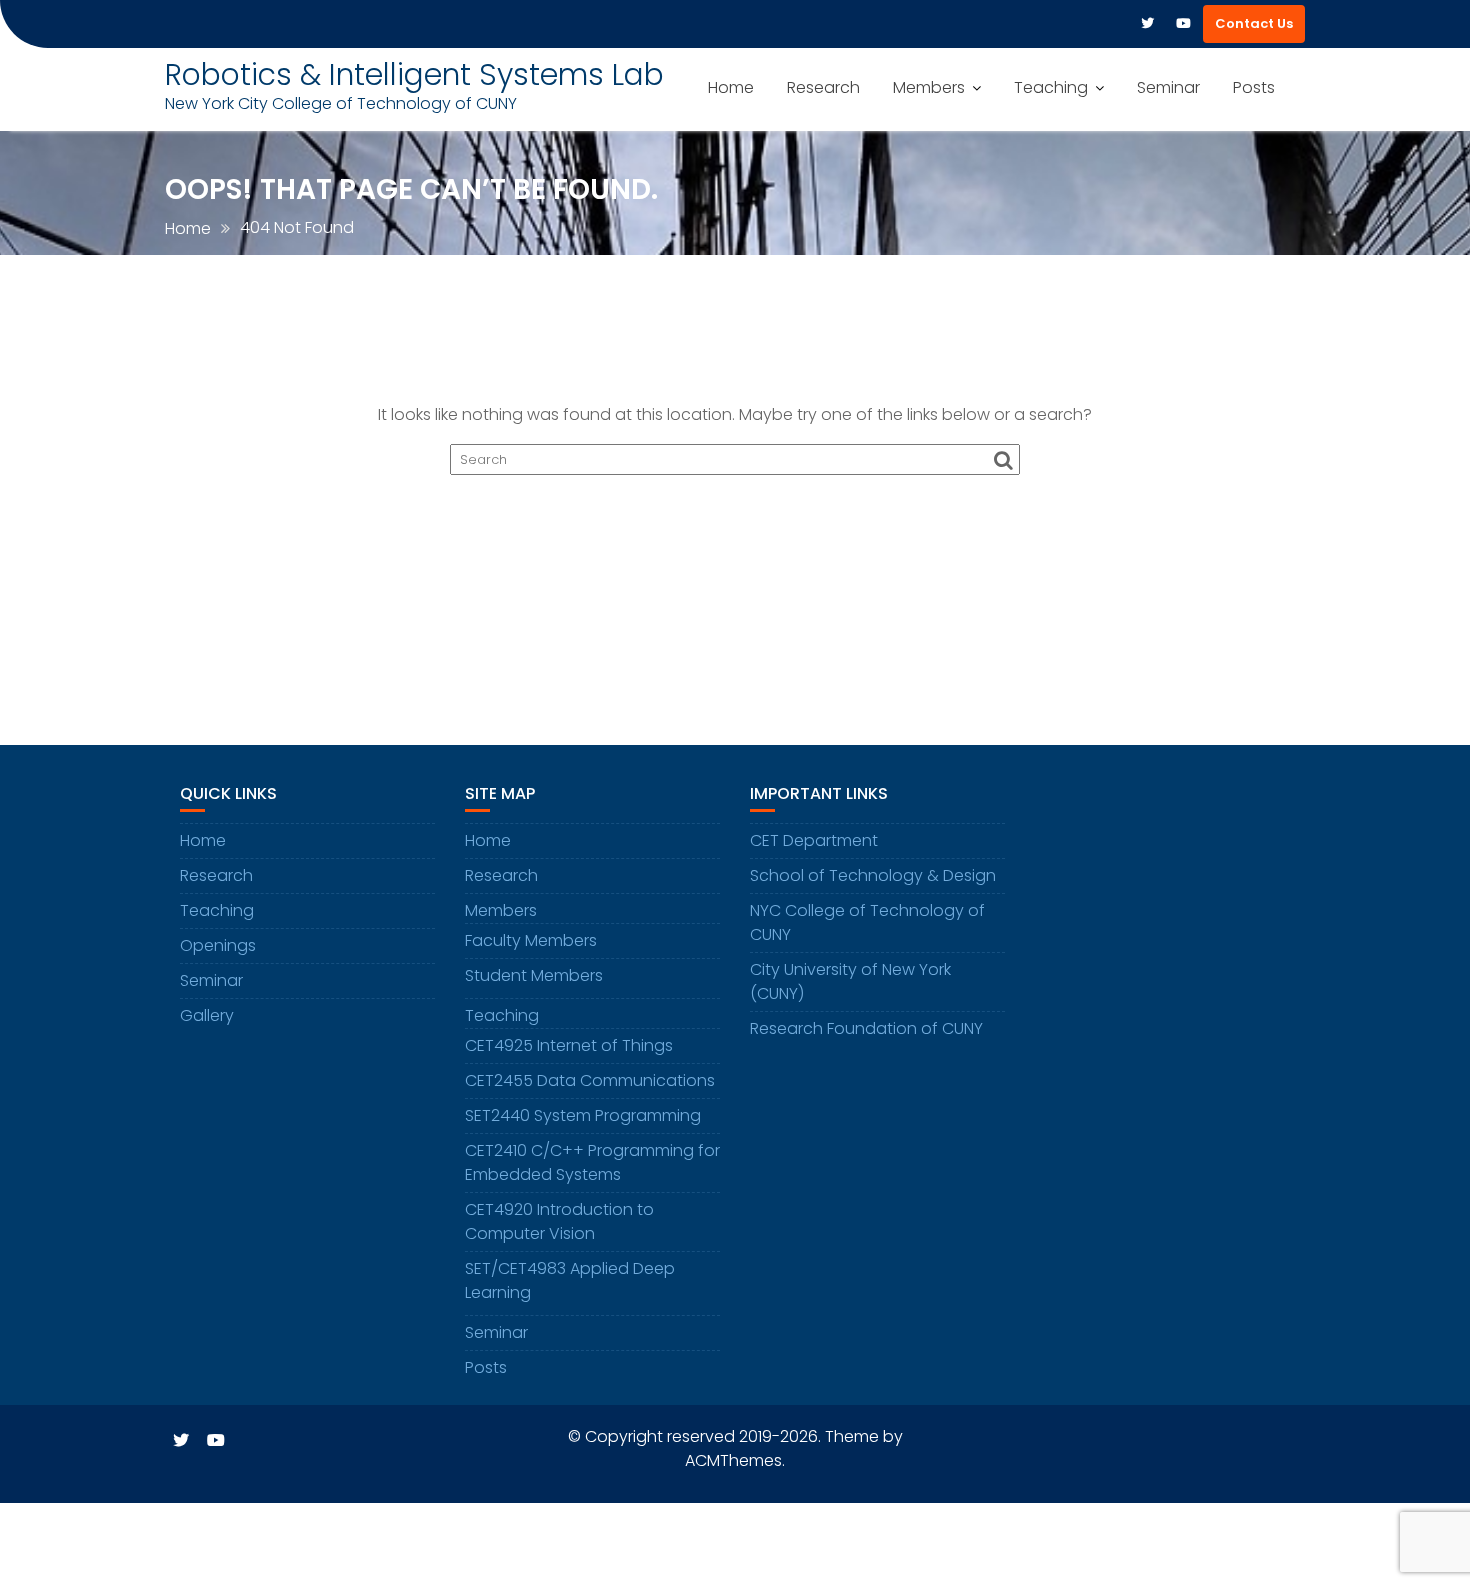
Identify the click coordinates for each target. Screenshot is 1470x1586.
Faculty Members (531, 940)
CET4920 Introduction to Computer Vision (559, 1221)
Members (929, 87)
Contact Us (1254, 23)
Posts (1254, 87)
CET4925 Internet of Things (569, 1045)
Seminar (1168, 87)
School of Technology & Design (873, 875)
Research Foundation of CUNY (866, 1028)
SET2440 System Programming (583, 1115)
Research (823, 87)
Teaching (1051, 87)
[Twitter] (1147, 24)
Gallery (207, 1015)
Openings (218, 945)
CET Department (814, 840)
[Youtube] (1183, 24)
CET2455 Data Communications (590, 1080)
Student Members (534, 975)
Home (731, 87)
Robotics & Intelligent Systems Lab (414, 74)
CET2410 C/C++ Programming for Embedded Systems (592, 1162)
